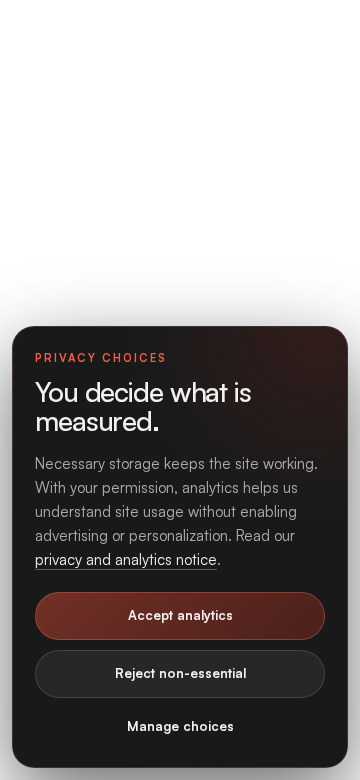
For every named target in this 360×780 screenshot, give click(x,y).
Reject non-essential (180, 673)
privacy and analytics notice (126, 559)
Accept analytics (180, 615)
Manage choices (180, 726)
